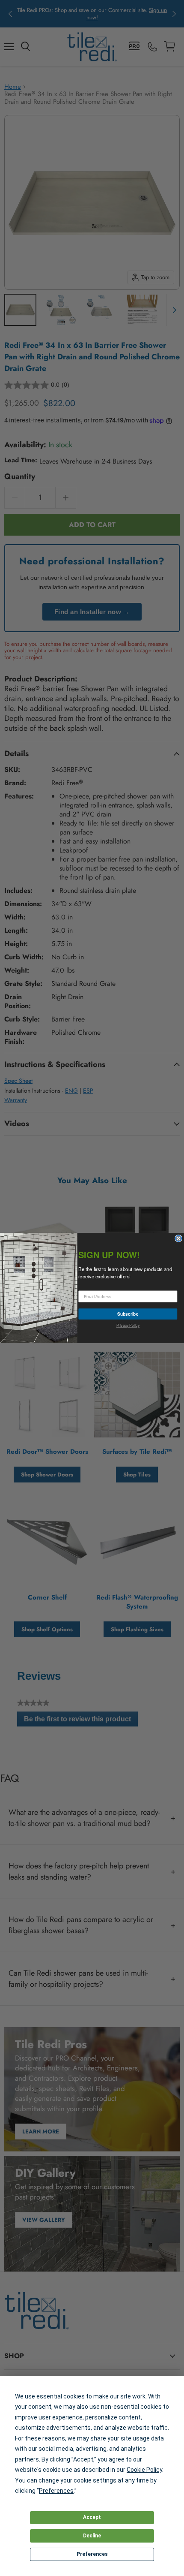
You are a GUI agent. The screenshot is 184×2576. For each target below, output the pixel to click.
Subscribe (128, 1314)
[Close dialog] (178, 1238)
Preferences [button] (56, 2491)
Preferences (92, 2554)
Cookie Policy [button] (144, 2470)
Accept (92, 2517)
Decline (92, 2536)
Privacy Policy (128, 1325)
